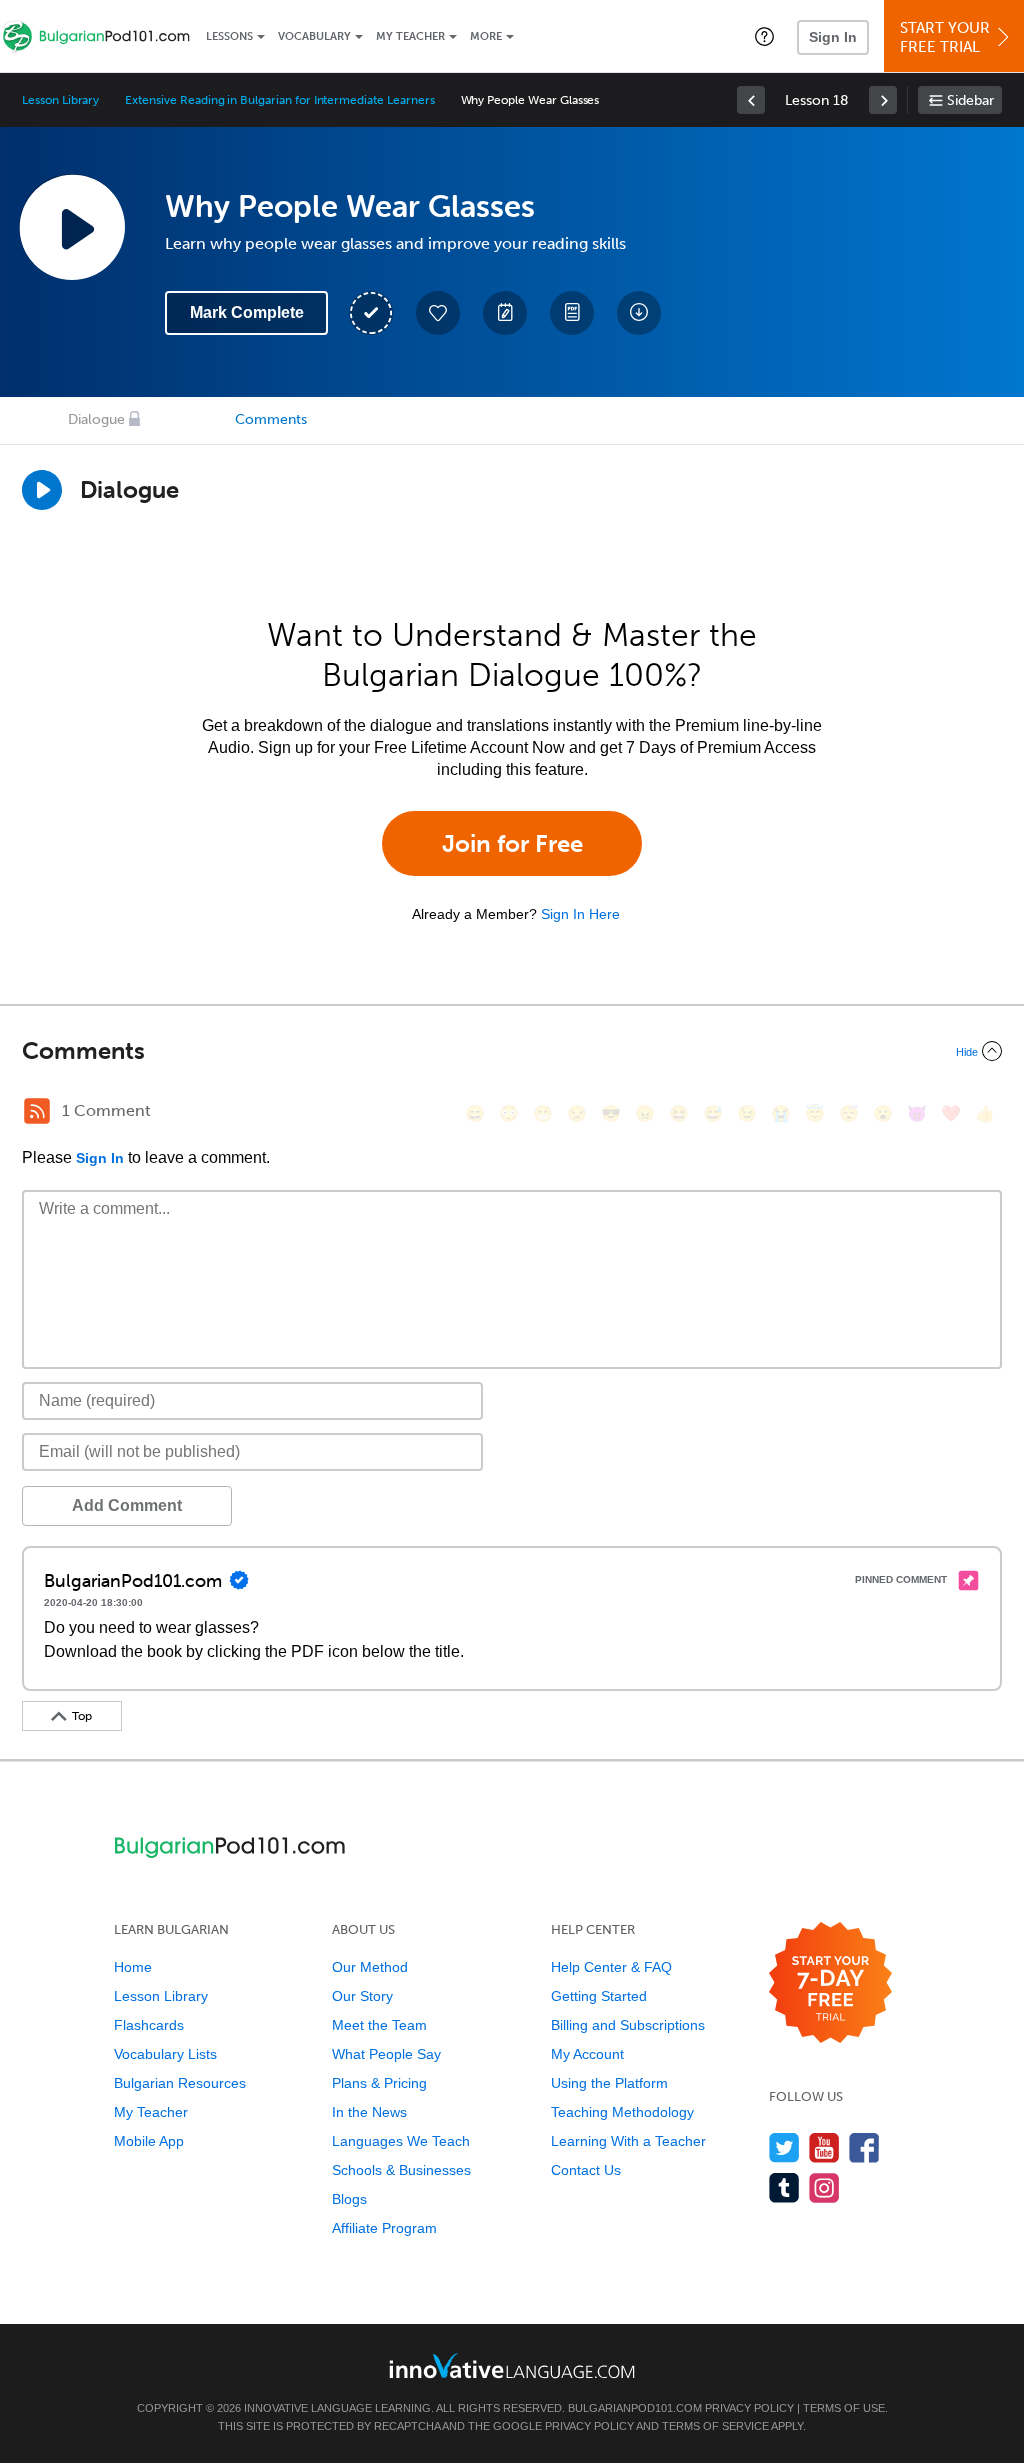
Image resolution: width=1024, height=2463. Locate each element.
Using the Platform (609, 2083)
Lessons (229, 36)
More (486, 36)
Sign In (833, 37)
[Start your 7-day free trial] (830, 1983)
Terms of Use (844, 2408)
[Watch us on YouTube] (824, 2147)
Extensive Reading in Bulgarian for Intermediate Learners (279, 100)
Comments (271, 419)
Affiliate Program (384, 2228)
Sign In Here (580, 914)
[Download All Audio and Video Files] (639, 313)
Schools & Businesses (401, 2170)
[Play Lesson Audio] (72, 227)
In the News (369, 2112)
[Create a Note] (505, 313)
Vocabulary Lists (165, 2054)
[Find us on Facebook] (864, 2147)
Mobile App (149, 2141)
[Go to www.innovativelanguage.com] (512, 2365)
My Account (587, 2054)
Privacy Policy (749, 2408)
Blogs (349, 2199)
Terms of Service (715, 2426)
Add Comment (127, 1505)
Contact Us (586, 2170)
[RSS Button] (37, 1111)
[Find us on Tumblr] (784, 2187)
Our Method (370, 1967)
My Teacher (410, 36)
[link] (751, 100)
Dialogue (96, 419)
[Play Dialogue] (42, 490)
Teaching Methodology (622, 2112)
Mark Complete (247, 312)
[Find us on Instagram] (824, 2187)
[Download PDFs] (572, 313)
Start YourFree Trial (945, 37)
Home (133, 1967)
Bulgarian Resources (180, 2083)
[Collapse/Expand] (512, 1051)
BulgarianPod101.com (635, 2408)
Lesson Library (60, 100)
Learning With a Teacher (628, 2141)
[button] (764, 36)
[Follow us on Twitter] (784, 2147)
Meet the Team (379, 2025)
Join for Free (512, 843)
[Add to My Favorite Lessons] (438, 313)
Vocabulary (314, 36)
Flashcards (149, 2025)
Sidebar (970, 100)
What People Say (386, 2054)
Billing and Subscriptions (628, 2025)
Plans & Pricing (379, 2083)
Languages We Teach (401, 2141)
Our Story (362, 1996)
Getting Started (599, 1996)
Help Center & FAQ (611, 1967)
